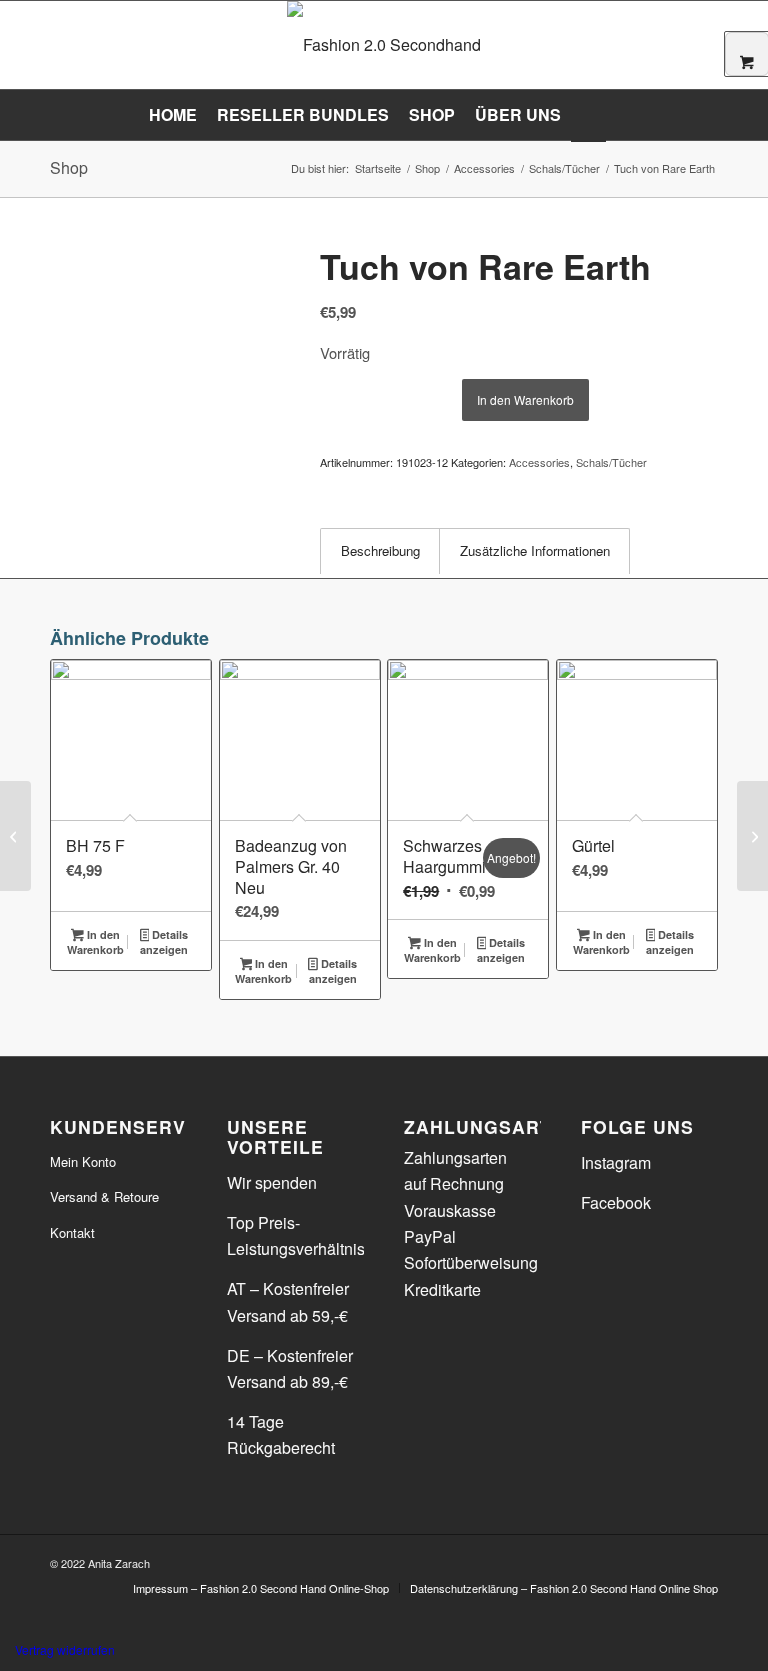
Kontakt (72, 1232)
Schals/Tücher (611, 462)
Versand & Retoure (104, 1196)
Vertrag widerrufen (65, 1649)
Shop (69, 167)
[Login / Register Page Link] (588, 117)
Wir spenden (272, 1182)
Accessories (539, 462)
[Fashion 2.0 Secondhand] (384, 45)
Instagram (616, 1162)
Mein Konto (83, 1161)
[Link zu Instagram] (703, 1560)
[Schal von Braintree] (752, 836)
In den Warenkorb (525, 399)
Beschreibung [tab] (380, 550)
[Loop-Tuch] (15, 836)
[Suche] (617, 115)
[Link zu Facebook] (673, 1560)
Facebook (616, 1202)
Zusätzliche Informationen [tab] (535, 550)
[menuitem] (173, 115)
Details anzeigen (164, 942)
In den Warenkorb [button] (95, 942)
